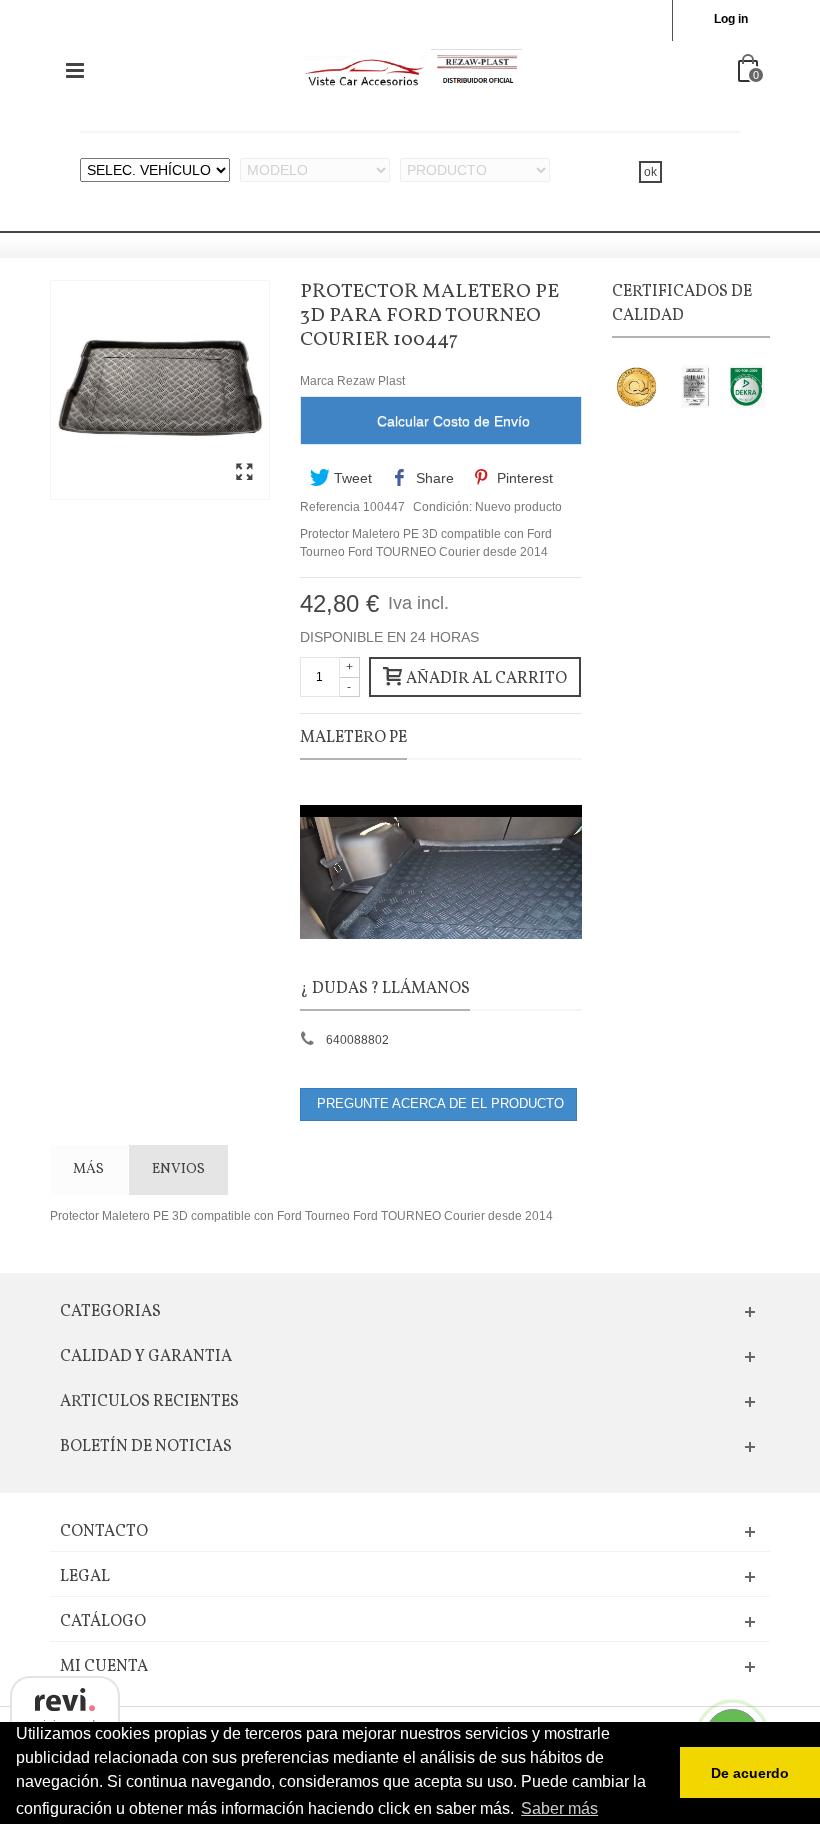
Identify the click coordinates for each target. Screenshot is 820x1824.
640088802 (357, 1040)
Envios (178, 1169)
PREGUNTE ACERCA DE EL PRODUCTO (438, 1103)
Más (88, 1169)
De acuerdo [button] (750, 1773)
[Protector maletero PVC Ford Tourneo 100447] (244, 473)
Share (433, 478)
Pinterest (523, 478)
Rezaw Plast (371, 381)
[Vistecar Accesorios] (412, 70)
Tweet (351, 478)
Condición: (442, 507)
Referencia (330, 507)
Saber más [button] (559, 1808)
